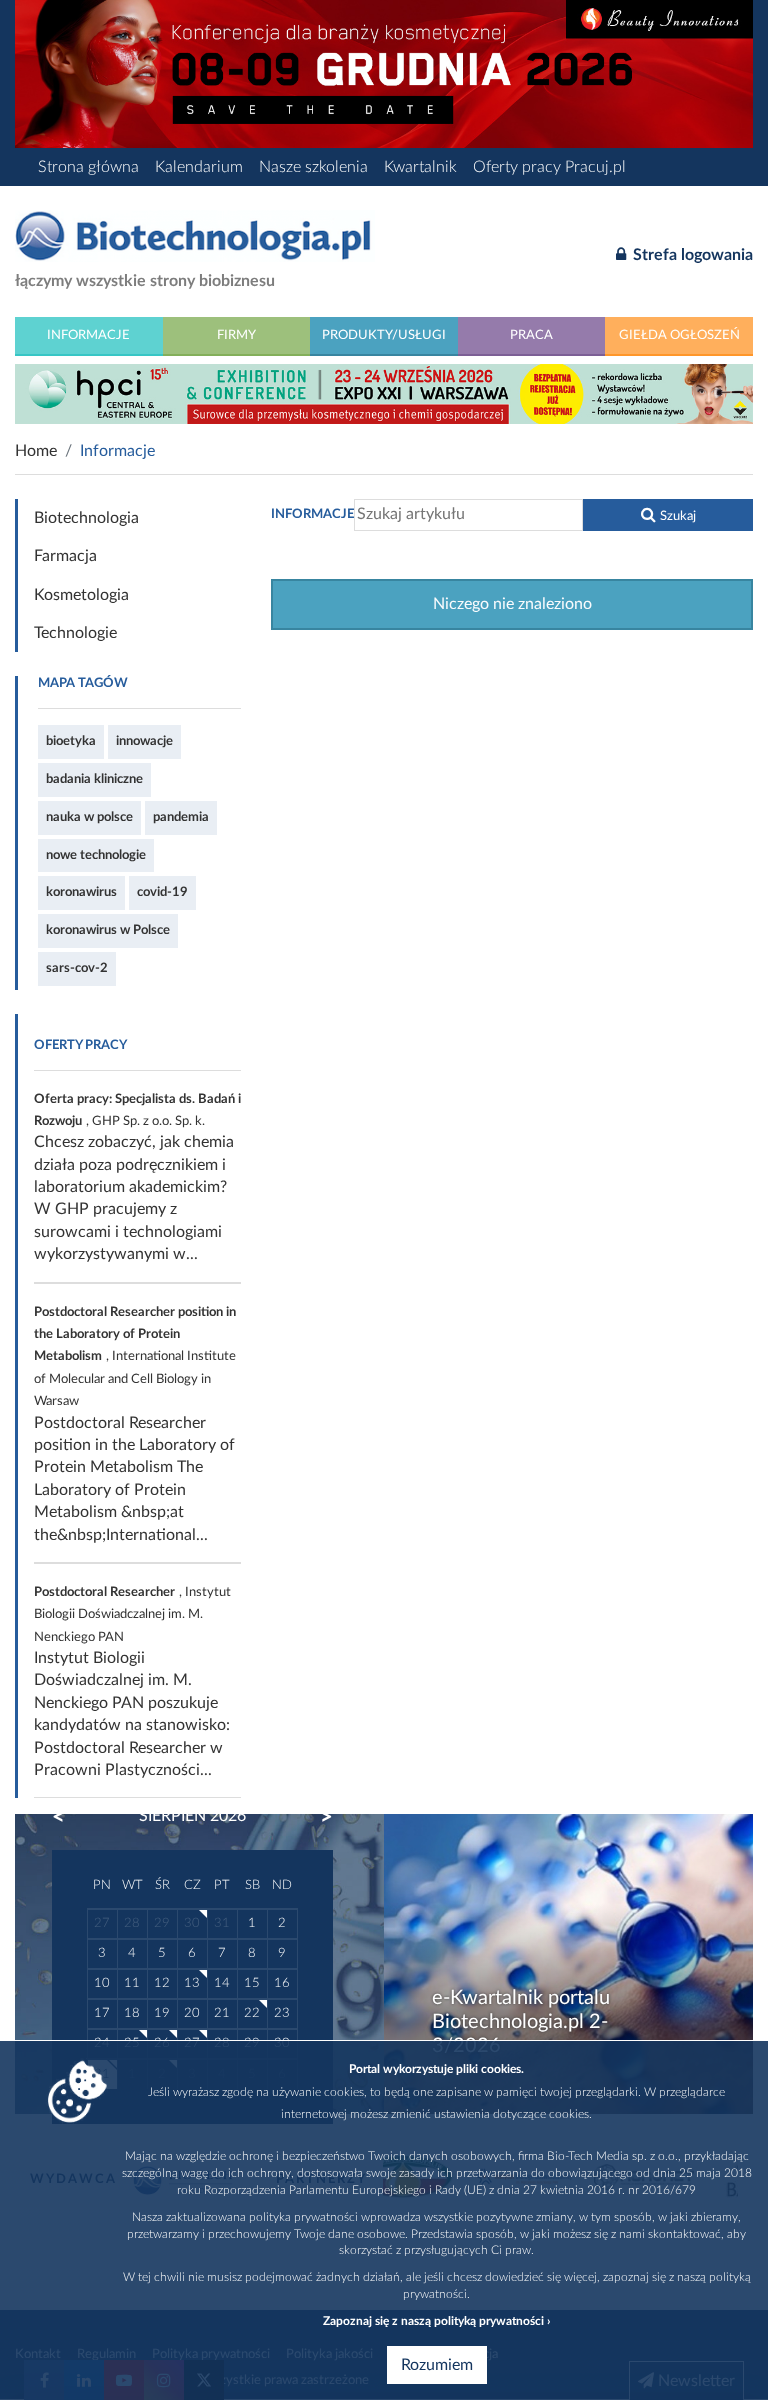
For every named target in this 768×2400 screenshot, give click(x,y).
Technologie (75, 633)
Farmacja (65, 556)
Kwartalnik (420, 167)
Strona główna (88, 167)
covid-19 (162, 892)
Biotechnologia (86, 518)
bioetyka (71, 741)
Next (317, 1817)
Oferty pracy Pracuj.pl (549, 167)
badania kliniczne (94, 779)
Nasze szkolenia (313, 167)
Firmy (236, 335)
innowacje (144, 741)
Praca (531, 335)
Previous (68, 1817)
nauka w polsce (89, 817)
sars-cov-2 (77, 968)
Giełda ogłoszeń (679, 335)
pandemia (181, 817)
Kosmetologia (81, 595)
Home (36, 451)
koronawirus (81, 892)
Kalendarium (199, 167)
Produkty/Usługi (384, 335)
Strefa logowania (691, 255)
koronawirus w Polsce (108, 930)
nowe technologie (96, 855)
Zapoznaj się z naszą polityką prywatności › (436, 2321)
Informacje (88, 335)
